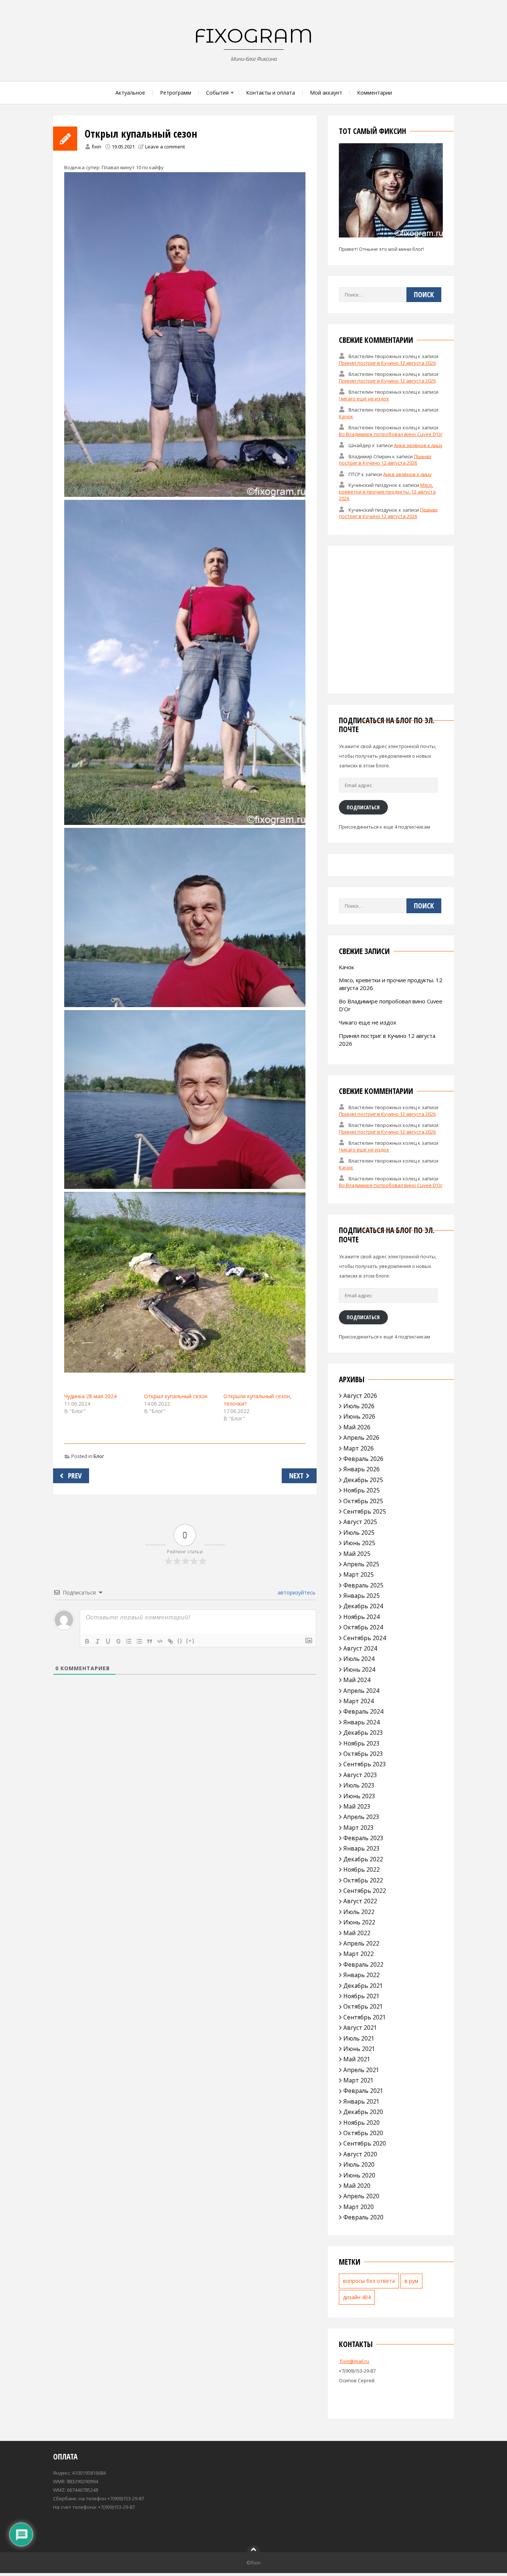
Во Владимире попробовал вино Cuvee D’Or (391, 434)
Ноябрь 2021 (362, 1996)
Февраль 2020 (363, 2217)
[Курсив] (98, 1641)
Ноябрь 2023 (362, 1743)
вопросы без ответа (369, 2281)
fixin (97, 147)
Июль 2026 (359, 1406)
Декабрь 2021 (363, 1986)
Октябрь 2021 (363, 2006)
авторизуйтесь (296, 1592)
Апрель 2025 (361, 1564)
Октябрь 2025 (363, 1501)
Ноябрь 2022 (362, 1869)
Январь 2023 (362, 1848)
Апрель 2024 (361, 1691)
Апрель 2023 (361, 1817)
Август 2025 (360, 1522)
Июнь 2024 (359, 1669)
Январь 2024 (362, 1722)
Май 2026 (357, 1427)
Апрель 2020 (361, 2196)
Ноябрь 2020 (362, 2123)
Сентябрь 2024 (365, 1638)
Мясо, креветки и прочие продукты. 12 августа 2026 (387, 492)
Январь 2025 (362, 1596)
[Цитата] (150, 1641)
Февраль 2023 (363, 1838)
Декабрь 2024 (363, 1606)
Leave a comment (165, 147)
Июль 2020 (359, 2164)
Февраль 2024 (363, 1711)
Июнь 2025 (359, 1543)
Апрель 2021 (361, 2070)
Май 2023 (357, 1806)
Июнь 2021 (359, 2049)
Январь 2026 (362, 1469)
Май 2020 (357, 2186)
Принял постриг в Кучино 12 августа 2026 (387, 363)
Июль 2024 (359, 1659)
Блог (99, 1456)
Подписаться (363, 807)
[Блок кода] (160, 1641)
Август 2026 (360, 1396)
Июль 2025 (359, 1533)
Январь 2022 (362, 1975)
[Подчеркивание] (108, 1641)
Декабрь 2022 (363, 1859)
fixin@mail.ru (354, 2361)
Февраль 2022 (363, 1964)
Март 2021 (359, 2080)
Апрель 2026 (361, 1438)
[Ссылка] (170, 1641)
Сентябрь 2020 (365, 2143)
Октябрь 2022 (363, 1880)
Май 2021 (357, 2059)
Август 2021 (360, 2028)
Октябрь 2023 (363, 1754)
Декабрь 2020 (363, 2112)
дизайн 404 (357, 2297)
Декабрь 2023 (363, 1733)
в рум (411, 2281)
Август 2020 (360, 2154)
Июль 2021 (359, 2038)
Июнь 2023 (359, 1796)
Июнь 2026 (359, 1416)
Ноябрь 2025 (362, 1490)
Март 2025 (359, 1574)
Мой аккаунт (326, 93)
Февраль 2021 (363, 2091)
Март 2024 (359, 1701)
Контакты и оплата (271, 93)
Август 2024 (360, 1648)
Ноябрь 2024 (362, 1617)
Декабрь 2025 (363, 1480)
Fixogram (253, 36)
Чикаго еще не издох (364, 399)
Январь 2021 (362, 2101)
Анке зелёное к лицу (418, 445)
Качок (346, 416)
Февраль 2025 (363, 1585)
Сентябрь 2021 (365, 2017)
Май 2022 (357, 1933)
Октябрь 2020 (363, 2133)
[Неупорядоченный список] (139, 1641)
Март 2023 (359, 1828)
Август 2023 (360, 1775)
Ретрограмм (176, 93)
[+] (190, 1641)
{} (180, 1641)
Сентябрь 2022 (365, 1891)
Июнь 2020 (359, 2175)
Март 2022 (359, 1954)
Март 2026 (359, 1448)
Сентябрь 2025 (365, 1511)
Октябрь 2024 (363, 1627)
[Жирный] (87, 1641)
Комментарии (374, 93)
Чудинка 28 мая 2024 (90, 1396)
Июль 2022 (359, 1912)
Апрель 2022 (361, 1943)
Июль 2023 (359, 1785)
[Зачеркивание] (118, 1641)
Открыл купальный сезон (176, 1396)
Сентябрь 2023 (365, 1764)
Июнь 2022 (359, 1922)
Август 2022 (360, 1901)
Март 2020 (359, 2207)
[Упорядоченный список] (129, 1641)
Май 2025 (357, 1554)
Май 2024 (357, 1680)
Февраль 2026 (363, 1459)
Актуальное (130, 93)
